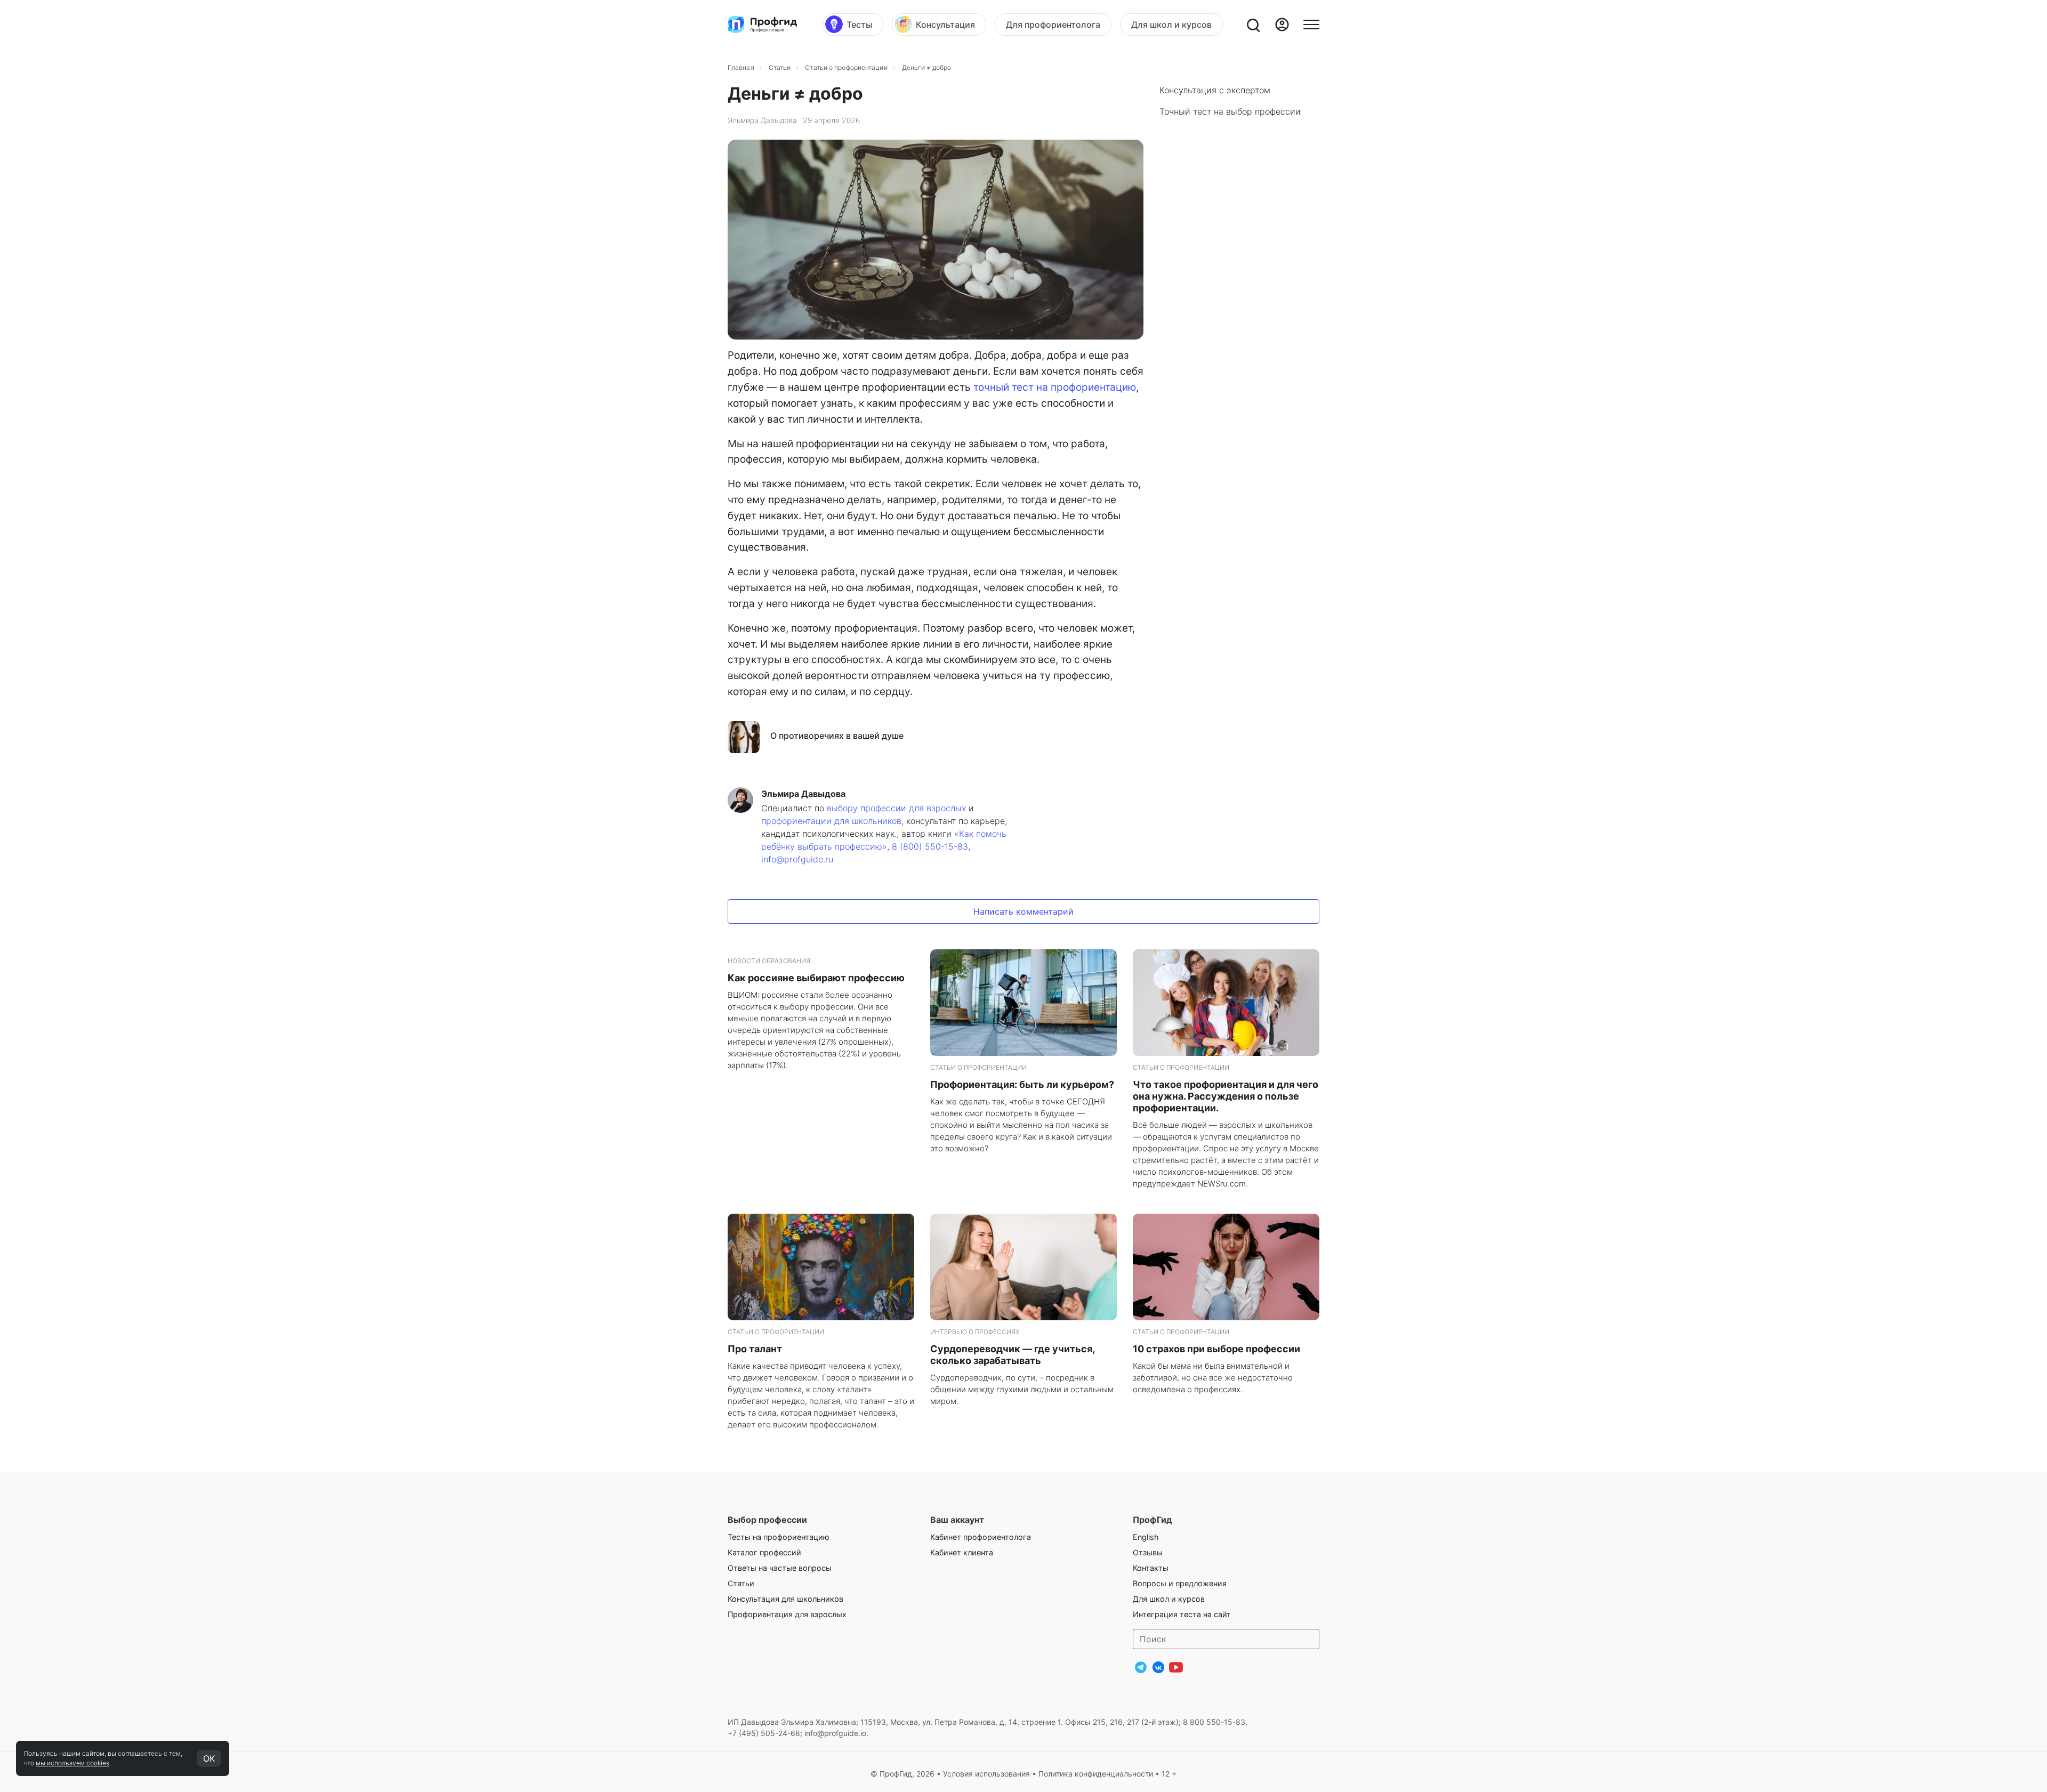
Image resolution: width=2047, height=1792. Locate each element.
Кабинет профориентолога (981, 1537)
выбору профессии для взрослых (896, 808)
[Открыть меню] (1311, 25)
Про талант (755, 1349)
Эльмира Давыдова (762, 120)
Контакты (1151, 1568)
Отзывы (1148, 1552)
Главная (741, 67)
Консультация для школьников (785, 1599)
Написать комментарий (1023, 911)
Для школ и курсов (1169, 1599)
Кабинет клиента (962, 1552)
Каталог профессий (764, 1552)
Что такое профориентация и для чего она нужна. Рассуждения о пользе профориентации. (1226, 1096)
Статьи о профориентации (846, 67)
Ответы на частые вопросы (780, 1568)
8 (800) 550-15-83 (930, 846)
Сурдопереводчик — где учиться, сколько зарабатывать (1012, 1355)
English (1146, 1537)
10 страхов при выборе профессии (1216, 1349)
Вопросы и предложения (1180, 1583)
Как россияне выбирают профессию (816, 978)
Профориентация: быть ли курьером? (1022, 1084)
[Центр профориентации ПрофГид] (762, 25)
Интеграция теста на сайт (1182, 1614)
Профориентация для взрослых (787, 1614)
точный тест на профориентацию (1055, 387)
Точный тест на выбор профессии (1230, 111)
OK (209, 1758)
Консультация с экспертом (1215, 90)
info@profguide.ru (797, 859)
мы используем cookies (72, 1763)
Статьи (780, 67)
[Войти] (1282, 25)
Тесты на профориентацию (779, 1537)
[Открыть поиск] (1253, 25)
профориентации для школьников (831, 821)
